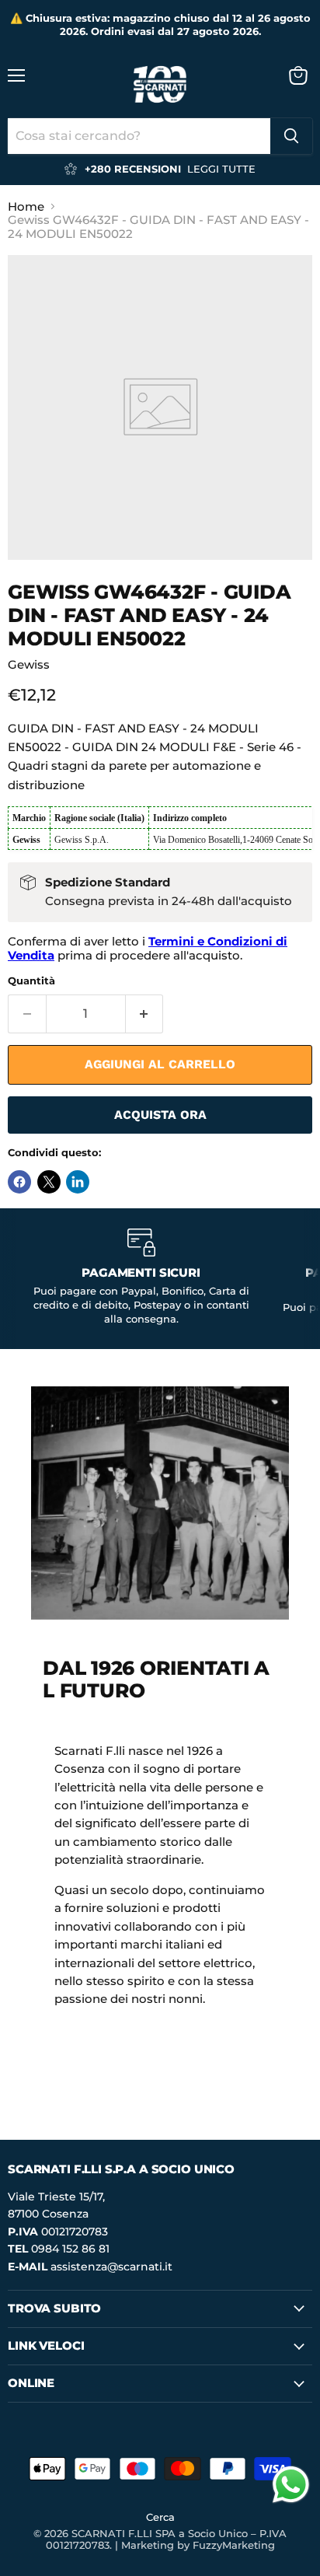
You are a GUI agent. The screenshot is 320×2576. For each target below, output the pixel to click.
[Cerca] (291, 136)
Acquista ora (160, 1115)
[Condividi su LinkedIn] (78, 1182)
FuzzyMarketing (234, 2545)
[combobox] (139, 136)
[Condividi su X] (49, 1182)
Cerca (160, 2517)
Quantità (31, 981)
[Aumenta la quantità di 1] (145, 1014)
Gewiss (29, 664)
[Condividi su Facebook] (19, 1182)
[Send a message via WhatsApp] (291, 2485)
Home (26, 206)
